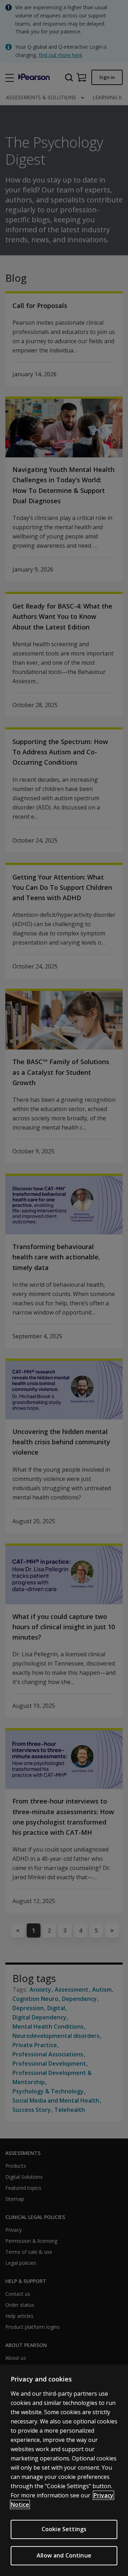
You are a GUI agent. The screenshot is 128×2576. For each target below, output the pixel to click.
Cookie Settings (64, 2529)
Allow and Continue (64, 2555)
